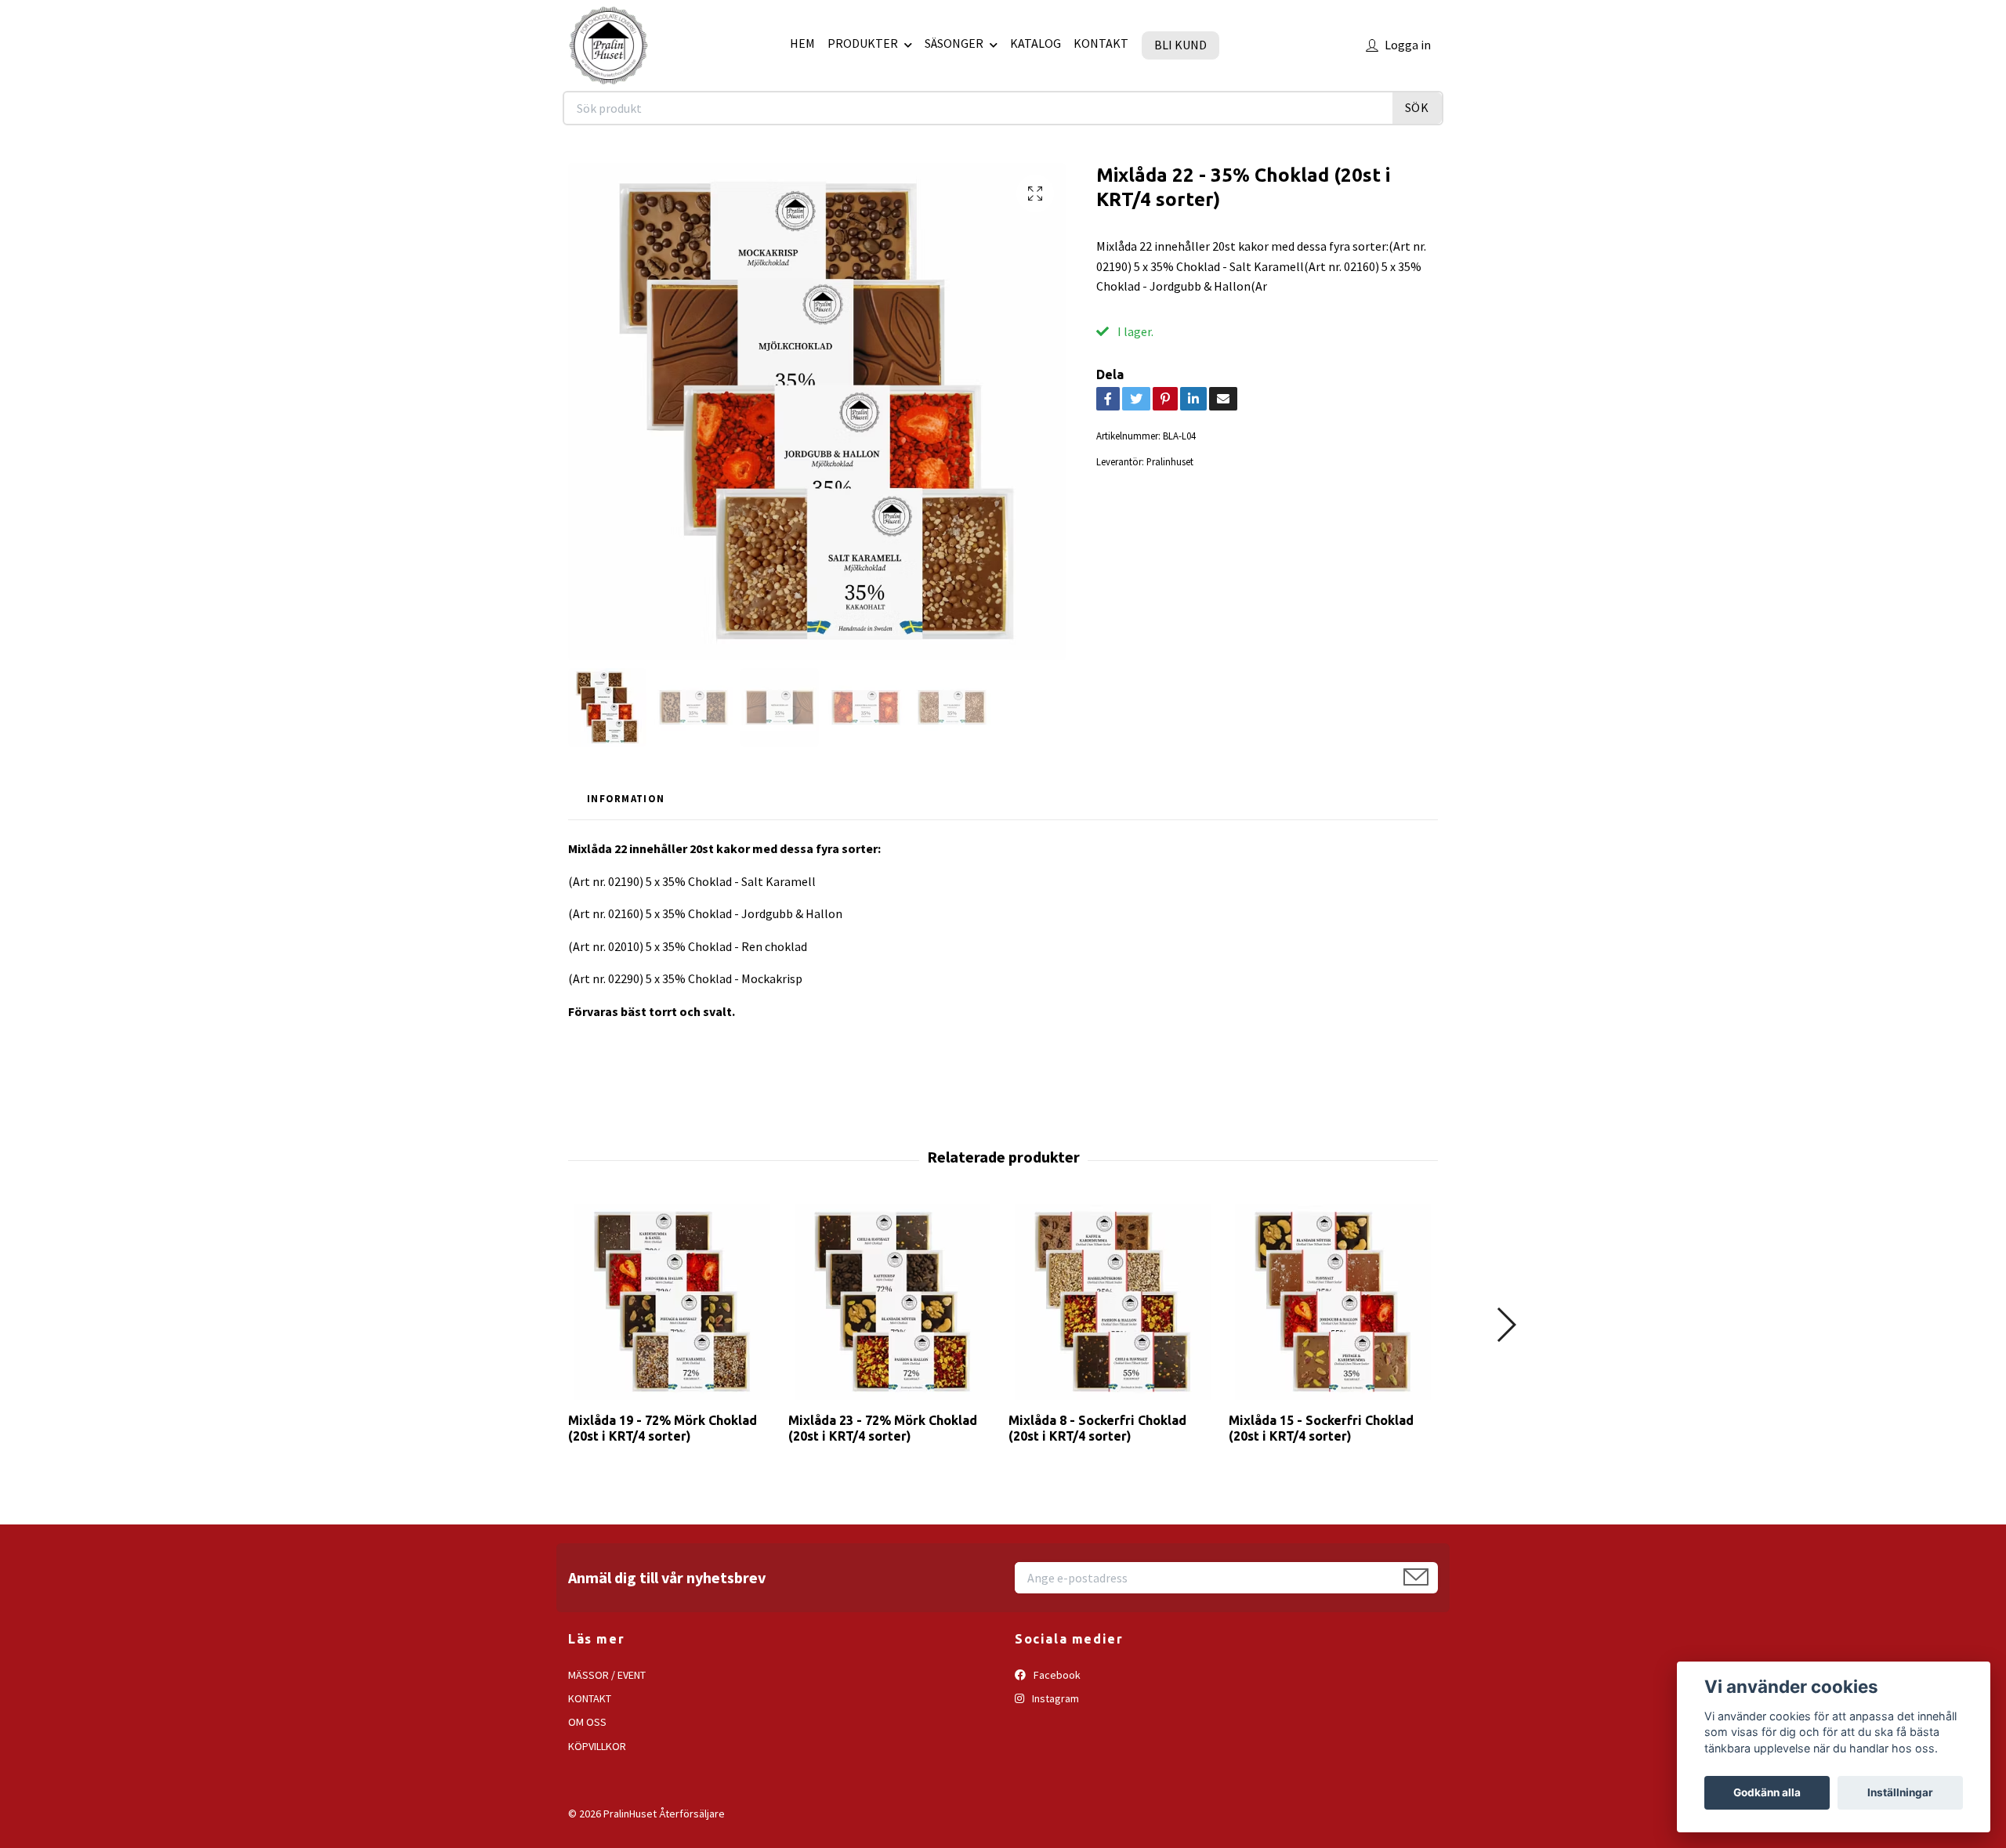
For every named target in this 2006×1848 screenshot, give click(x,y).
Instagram (1054, 1698)
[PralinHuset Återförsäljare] (608, 45)
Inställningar (1900, 1792)
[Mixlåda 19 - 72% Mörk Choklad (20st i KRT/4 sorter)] (672, 1302)
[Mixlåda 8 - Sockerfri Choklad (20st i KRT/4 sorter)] (1113, 1302)
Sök (1417, 107)
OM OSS (587, 1722)
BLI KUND (1180, 45)
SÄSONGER (954, 43)
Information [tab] (626, 798)
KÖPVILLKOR (597, 1746)
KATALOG (1036, 43)
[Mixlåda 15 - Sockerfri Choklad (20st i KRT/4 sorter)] (1333, 1302)
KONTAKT (1101, 43)
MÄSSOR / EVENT (607, 1675)
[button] (1506, 1325)
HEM (802, 43)
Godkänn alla (1767, 1792)
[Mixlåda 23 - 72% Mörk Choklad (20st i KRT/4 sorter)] (893, 1302)
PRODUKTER (863, 43)
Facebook (1056, 1675)
